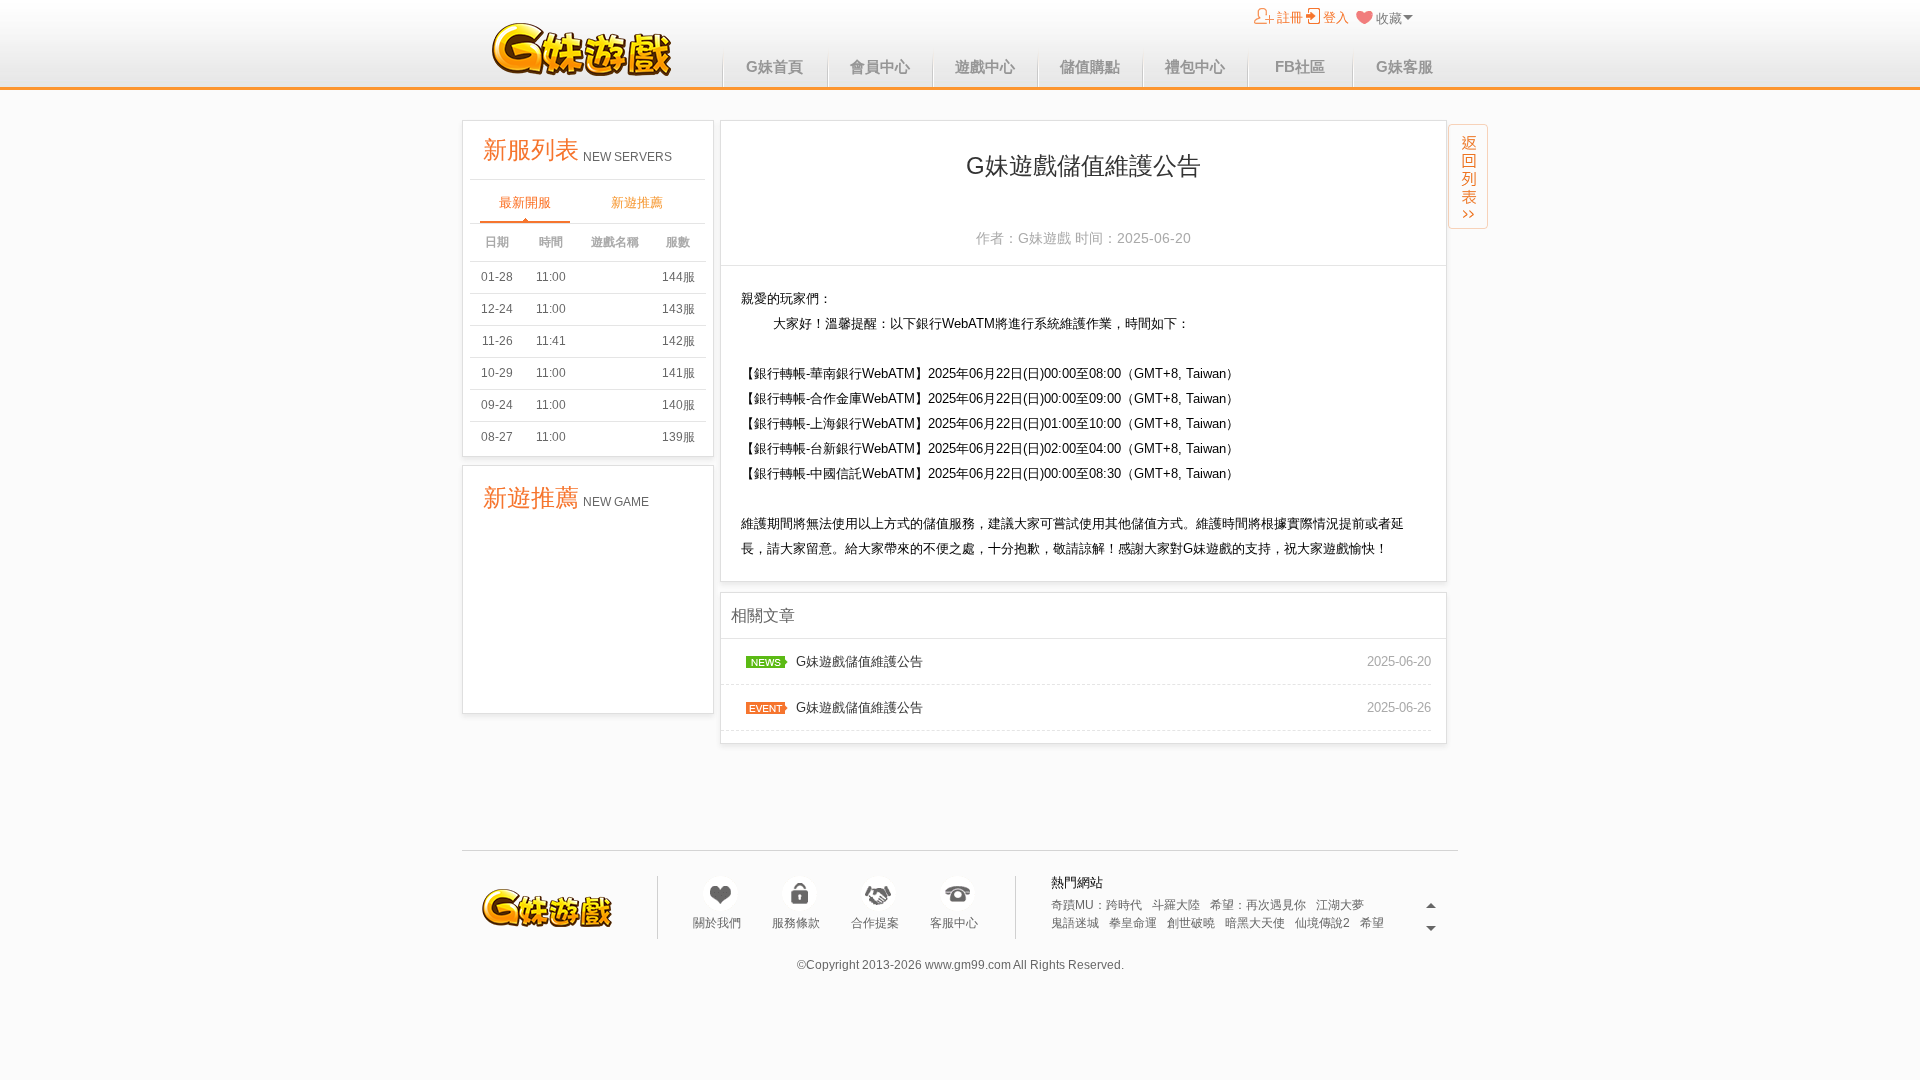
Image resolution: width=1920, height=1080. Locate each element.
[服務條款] (799, 893)
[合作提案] (878, 893)
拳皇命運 (1133, 923)
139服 (678, 437)
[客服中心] (957, 893)
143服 (678, 309)
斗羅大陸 (1176, 905)
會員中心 (880, 66)
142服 (678, 341)
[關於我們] (720, 893)
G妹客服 (1404, 66)
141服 (678, 373)
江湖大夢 (1340, 905)
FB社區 (1300, 66)
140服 (678, 405)
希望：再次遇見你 (1258, 905)
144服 (678, 277)
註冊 (1290, 17)
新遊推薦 (637, 202)
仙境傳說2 (1322, 923)
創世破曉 (1191, 923)
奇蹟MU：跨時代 (1096, 905)
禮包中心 (1195, 66)
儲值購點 (1090, 66)
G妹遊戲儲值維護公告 (859, 661)
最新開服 (525, 202)
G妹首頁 (774, 66)
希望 (1372, 923)
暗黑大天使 (1255, 923)
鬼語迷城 (1075, 923)
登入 (1336, 17)
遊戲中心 (985, 66)
